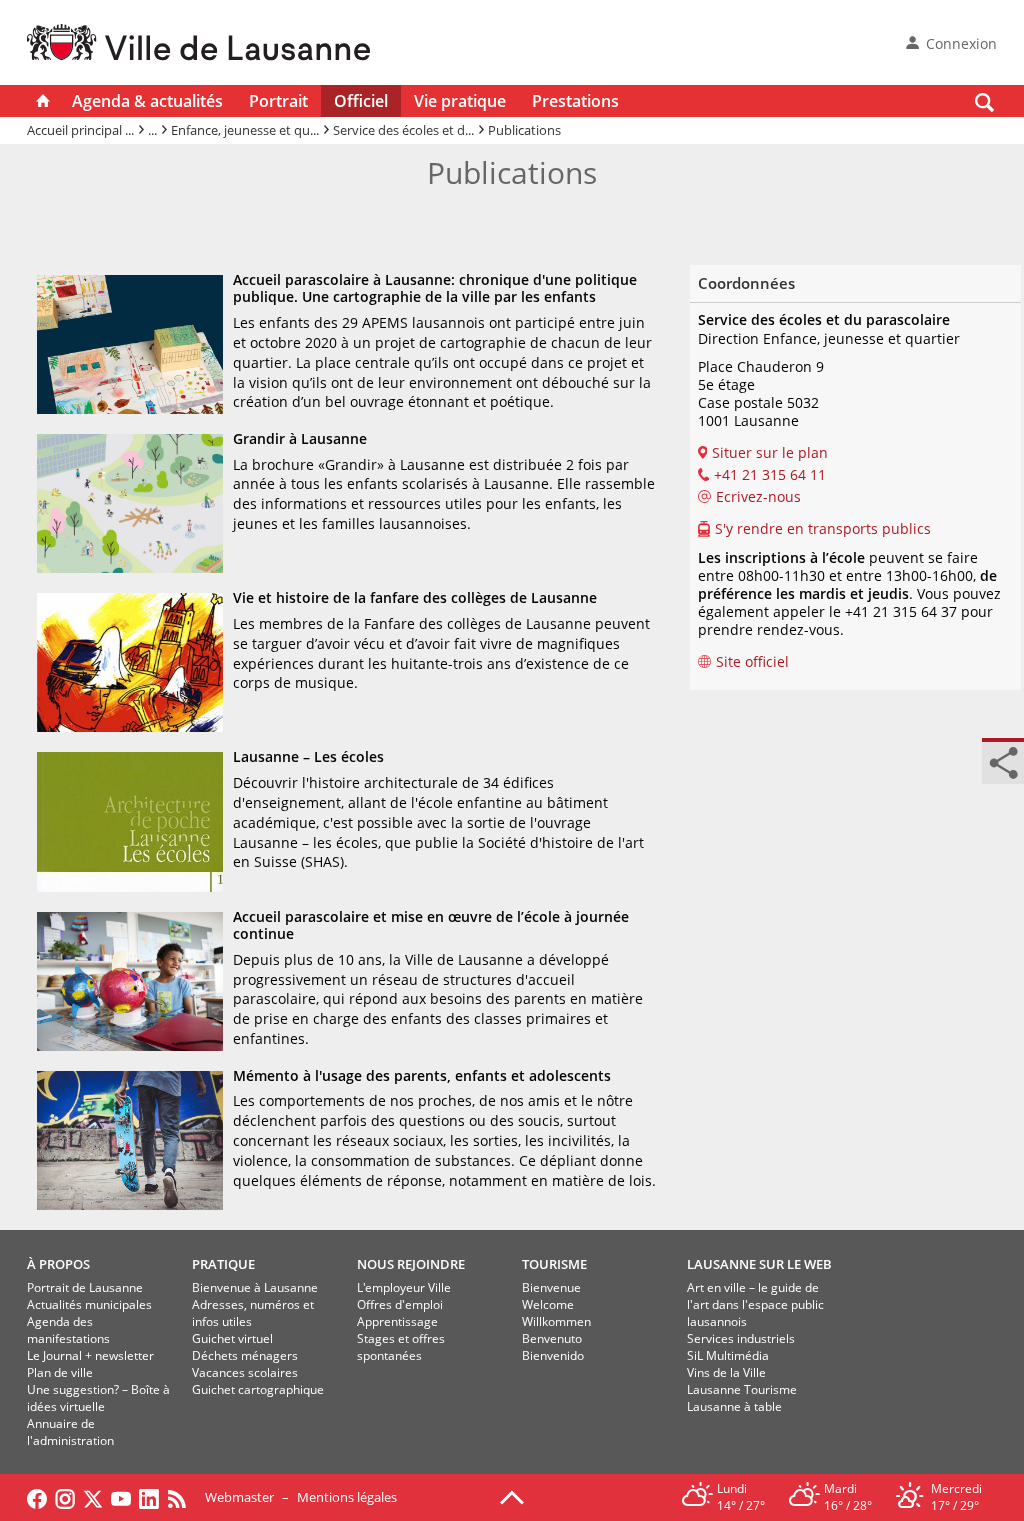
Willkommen (556, 1321)
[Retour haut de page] (512, 1496)
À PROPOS (58, 1264)
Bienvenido (553, 1355)
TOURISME (554, 1264)
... (152, 130)
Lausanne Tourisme (742, 1389)
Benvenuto (552, 1338)
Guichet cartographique (258, 1389)
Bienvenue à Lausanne (255, 1287)
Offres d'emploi (400, 1304)
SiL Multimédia (728, 1355)
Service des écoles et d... (403, 130)
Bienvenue (551, 1287)
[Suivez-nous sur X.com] (93, 1497)
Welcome (548, 1304)
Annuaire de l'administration (70, 1432)
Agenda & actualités (147, 101)
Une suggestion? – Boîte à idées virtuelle (98, 1398)
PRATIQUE (223, 1264)
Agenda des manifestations (68, 1330)
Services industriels (741, 1338)
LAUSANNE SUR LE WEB (759, 1264)
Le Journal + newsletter (90, 1355)
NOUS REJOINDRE (411, 1264)
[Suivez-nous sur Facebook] (37, 1497)
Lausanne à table (734, 1406)
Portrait (278, 101)
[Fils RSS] (182, 1497)
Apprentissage (397, 1321)
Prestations (575, 101)
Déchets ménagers (245, 1355)
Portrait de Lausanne (85, 1287)
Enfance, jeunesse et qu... (245, 130)
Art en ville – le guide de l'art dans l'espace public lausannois (755, 1304)
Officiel (361, 101)
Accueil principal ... (80, 130)
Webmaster (239, 1497)
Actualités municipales (89, 1304)
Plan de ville (60, 1372)
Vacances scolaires (245, 1372)
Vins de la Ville (726, 1372)
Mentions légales (347, 1497)
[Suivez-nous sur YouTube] (121, 1497)
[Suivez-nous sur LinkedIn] (149, 1497)
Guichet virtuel (232, 1338)
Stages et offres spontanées (401, 1347)
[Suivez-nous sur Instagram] (65, 1497)
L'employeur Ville (404, 1287)
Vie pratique (460, 101)
